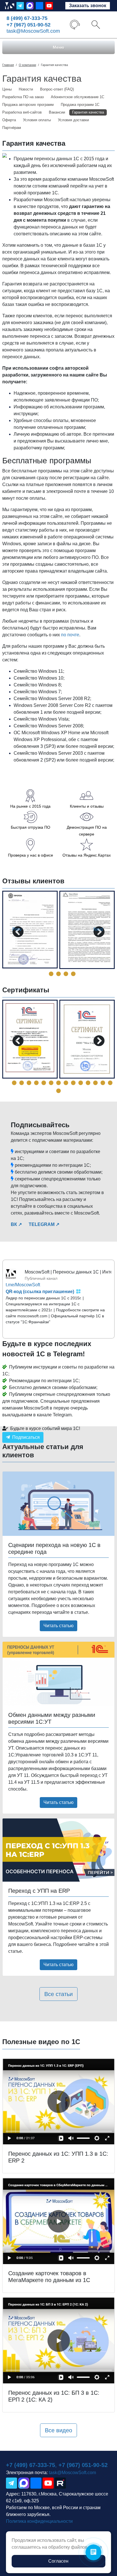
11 (81, 1083)
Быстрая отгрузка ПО (31, 827)
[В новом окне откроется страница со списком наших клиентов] (87, 795)
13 (95, 1083)
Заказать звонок (88, 6)
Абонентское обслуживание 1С (78, 97)
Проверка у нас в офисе (31, 855)
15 (110, 1083)
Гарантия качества (88, 112)
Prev (17, 929)
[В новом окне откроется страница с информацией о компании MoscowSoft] (30, 795)
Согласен (58, 2561)
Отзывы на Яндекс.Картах (87, 855)
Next (98, 929)
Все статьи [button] (58, 1994)
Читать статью (58, 1626)
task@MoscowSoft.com (33, 31)
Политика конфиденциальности (39, 2521)
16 (58, 1091)
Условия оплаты (37, 120)
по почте (70, 635)
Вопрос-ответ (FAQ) (57, 89)
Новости (26, 89)
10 (73, 1083)
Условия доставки (73, 120)
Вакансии (57, 112)
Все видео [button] (58, 2430)
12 (88, 1083)
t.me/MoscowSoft (23, 1285)
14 (103, 1083)
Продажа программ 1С (80, 105)
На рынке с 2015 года (30, 806)
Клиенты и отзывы (87, 806)
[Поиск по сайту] (96, 24)
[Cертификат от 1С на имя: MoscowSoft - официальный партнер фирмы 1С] (87, 1039)
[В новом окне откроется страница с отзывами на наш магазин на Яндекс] (87, 844)
